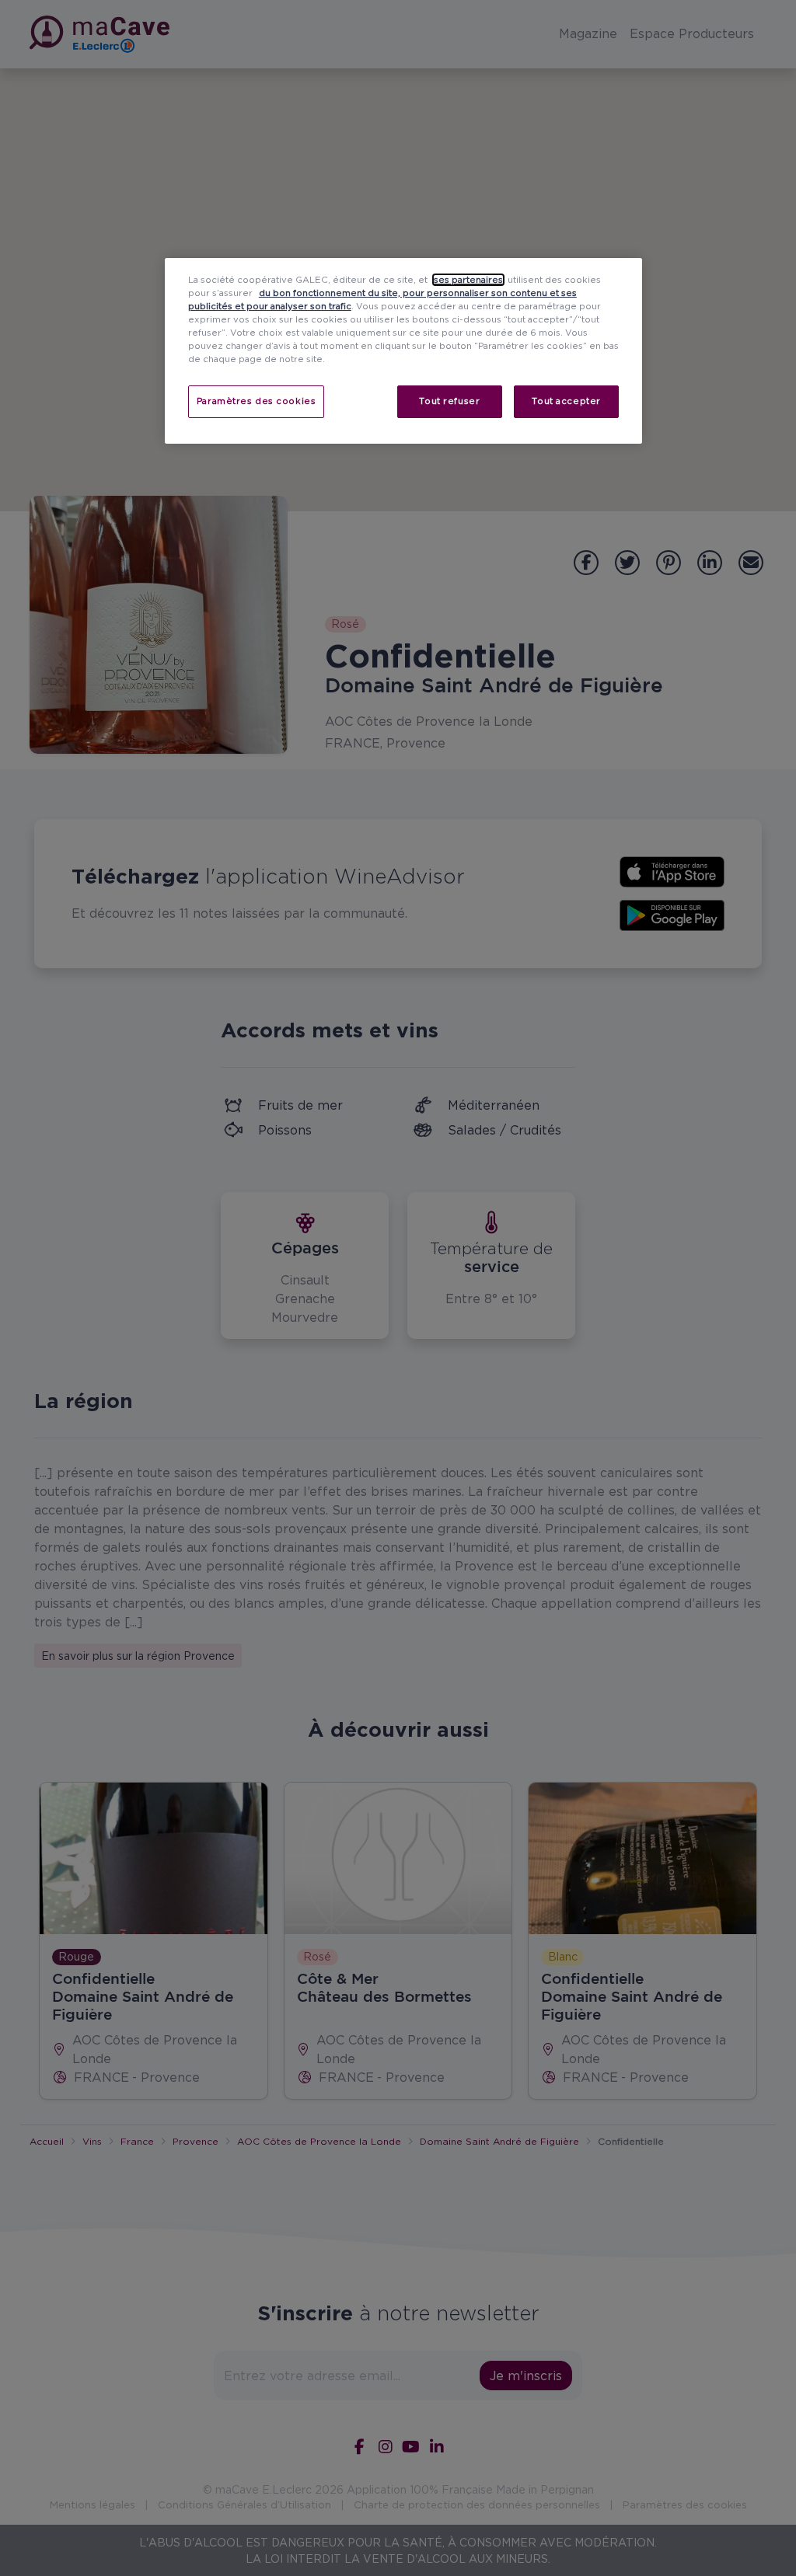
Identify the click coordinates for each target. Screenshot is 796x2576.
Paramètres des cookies (257, 401)
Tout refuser (449, 401)
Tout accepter (566, 401)
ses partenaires (468, 280)
